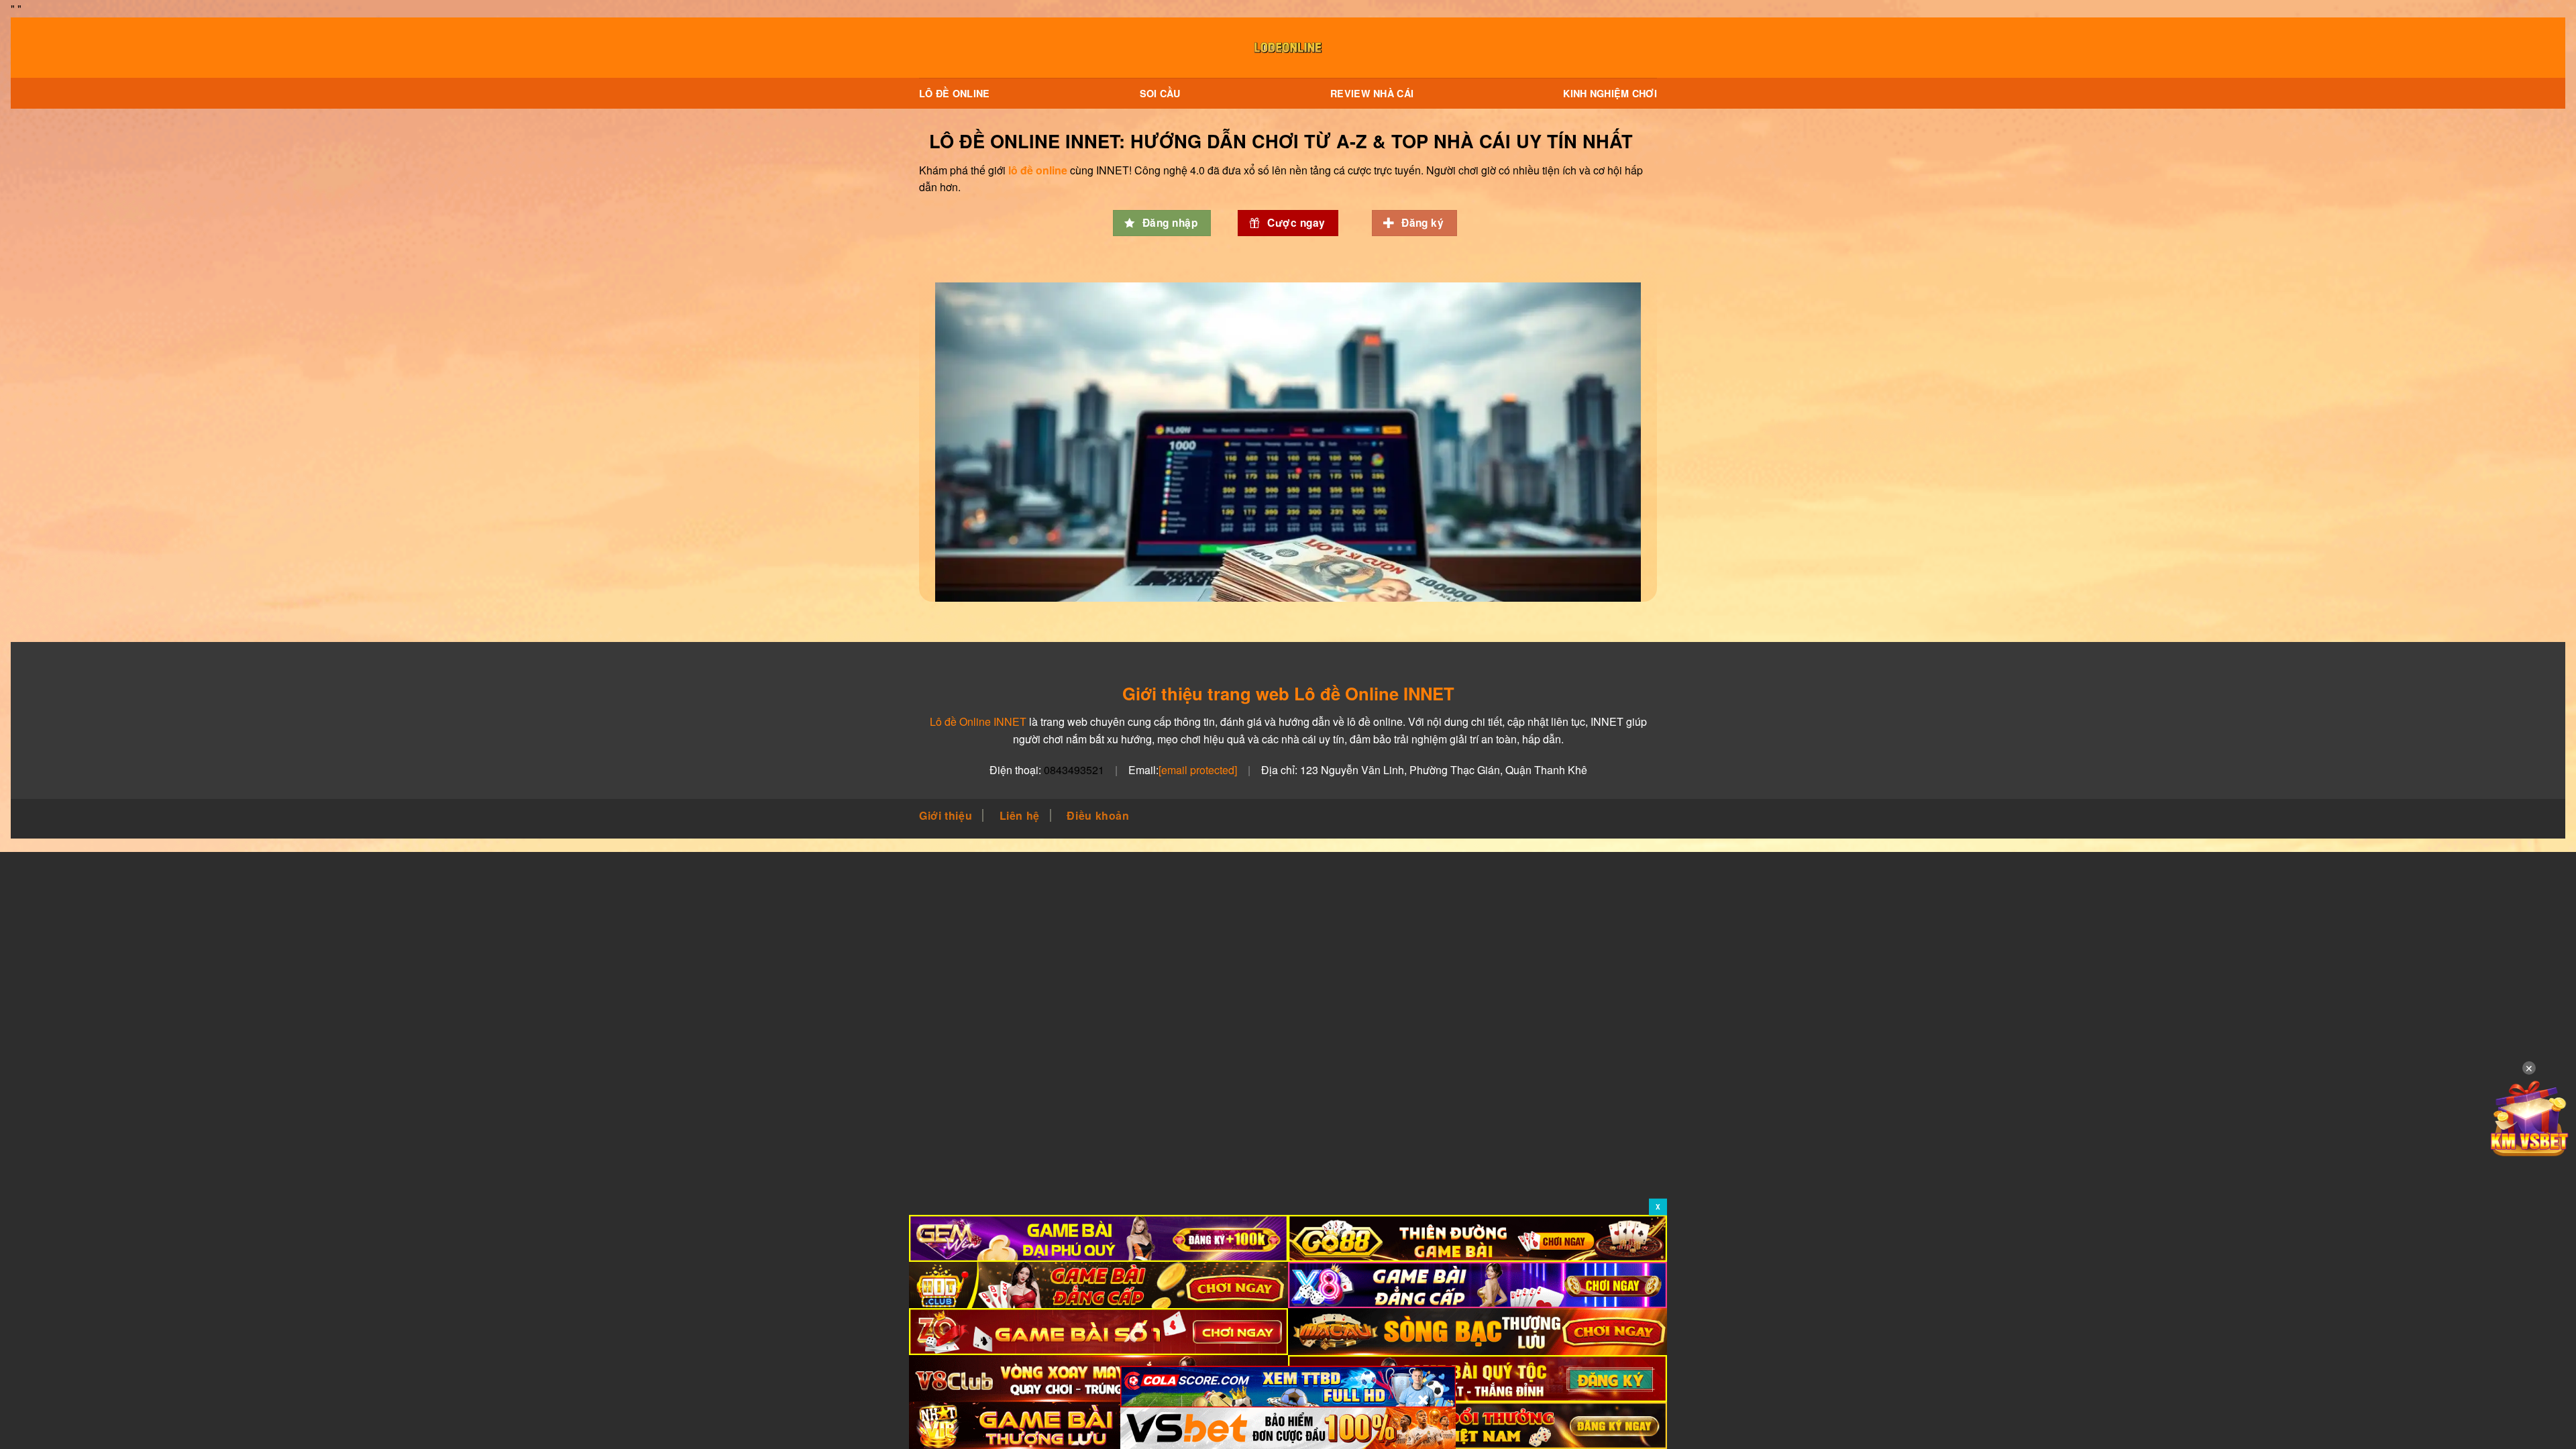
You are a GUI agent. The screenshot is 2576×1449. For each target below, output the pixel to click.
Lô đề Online (954, 93)
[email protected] (1198, 770)
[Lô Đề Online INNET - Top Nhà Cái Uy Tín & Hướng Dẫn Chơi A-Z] (1288, 48)
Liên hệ (1020, 815)
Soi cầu (1160, 93)
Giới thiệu (946, 815)
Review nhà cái (1372, 93)
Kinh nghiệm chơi (1610, 93)
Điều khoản (1098, 815)
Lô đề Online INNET (978, 721)
